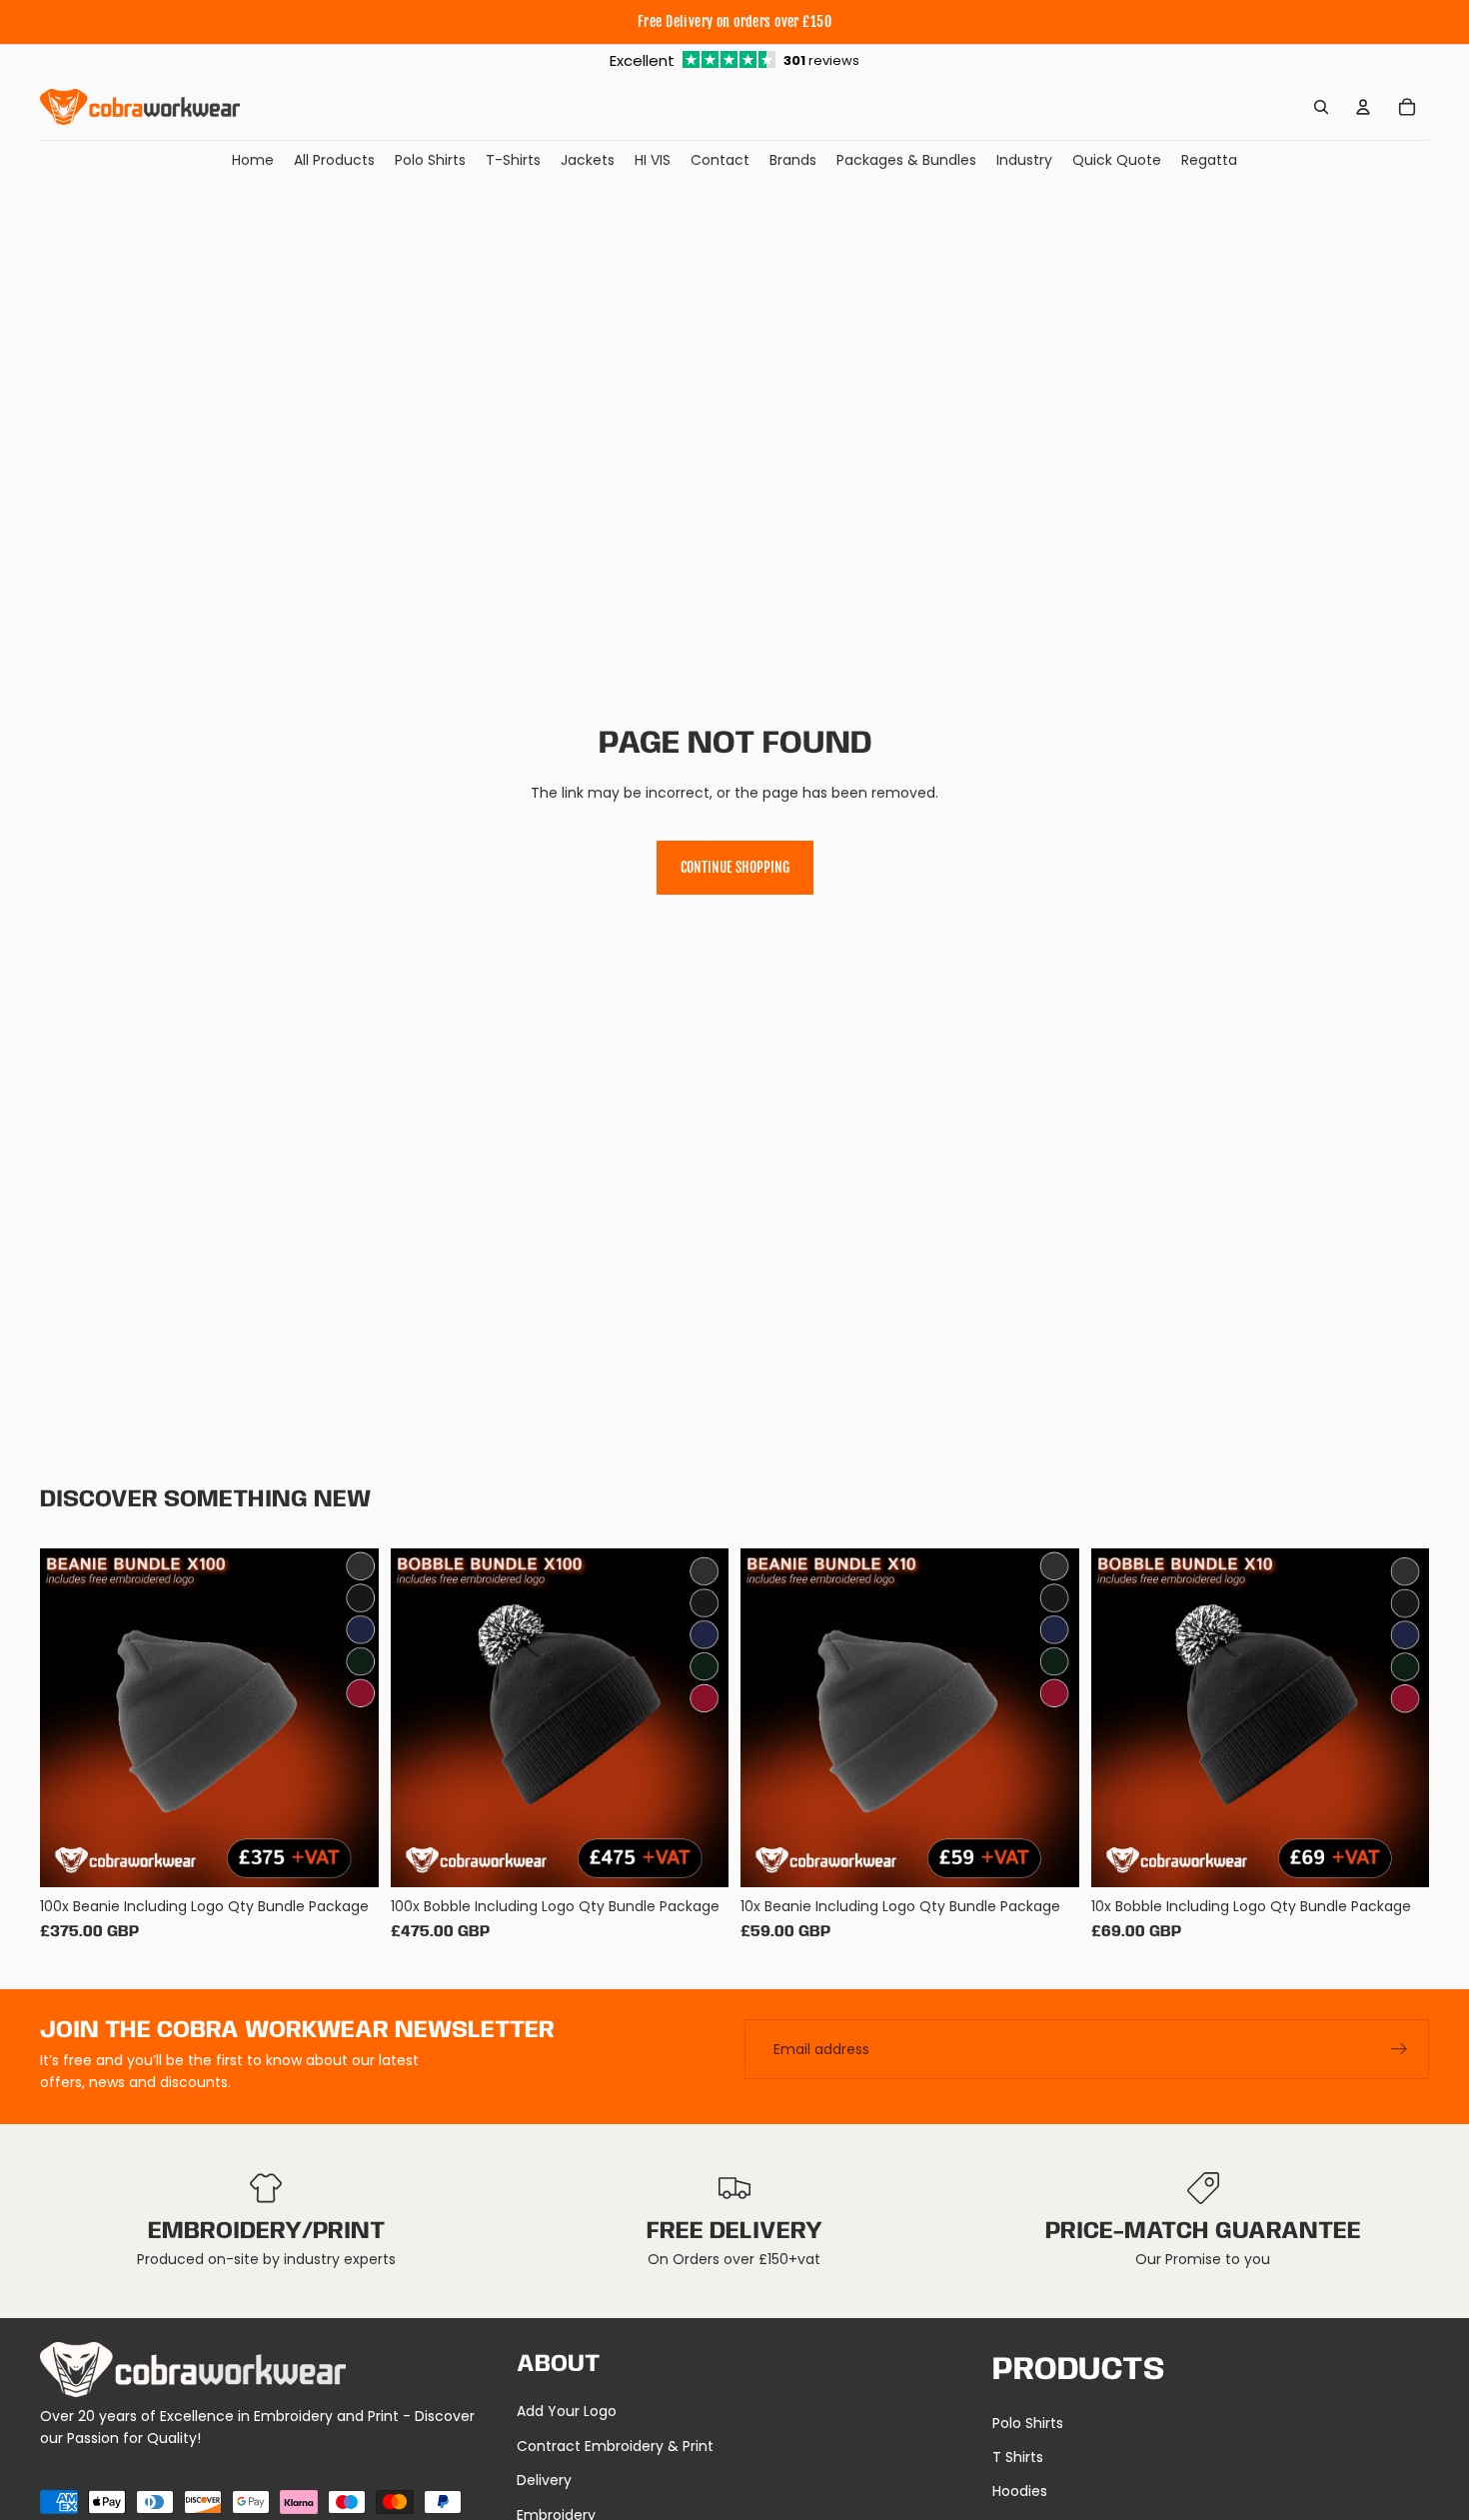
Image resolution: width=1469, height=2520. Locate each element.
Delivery (544, 2480)
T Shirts (1018, 2457)
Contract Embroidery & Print (615, 2446)
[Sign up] (1399, 2049)
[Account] (1363, 107)
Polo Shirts (1028, 2423)
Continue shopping (735, 867)
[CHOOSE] (348, 1856)
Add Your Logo (567, 2411)
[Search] (1321, 107)
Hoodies (1020, 2491)
